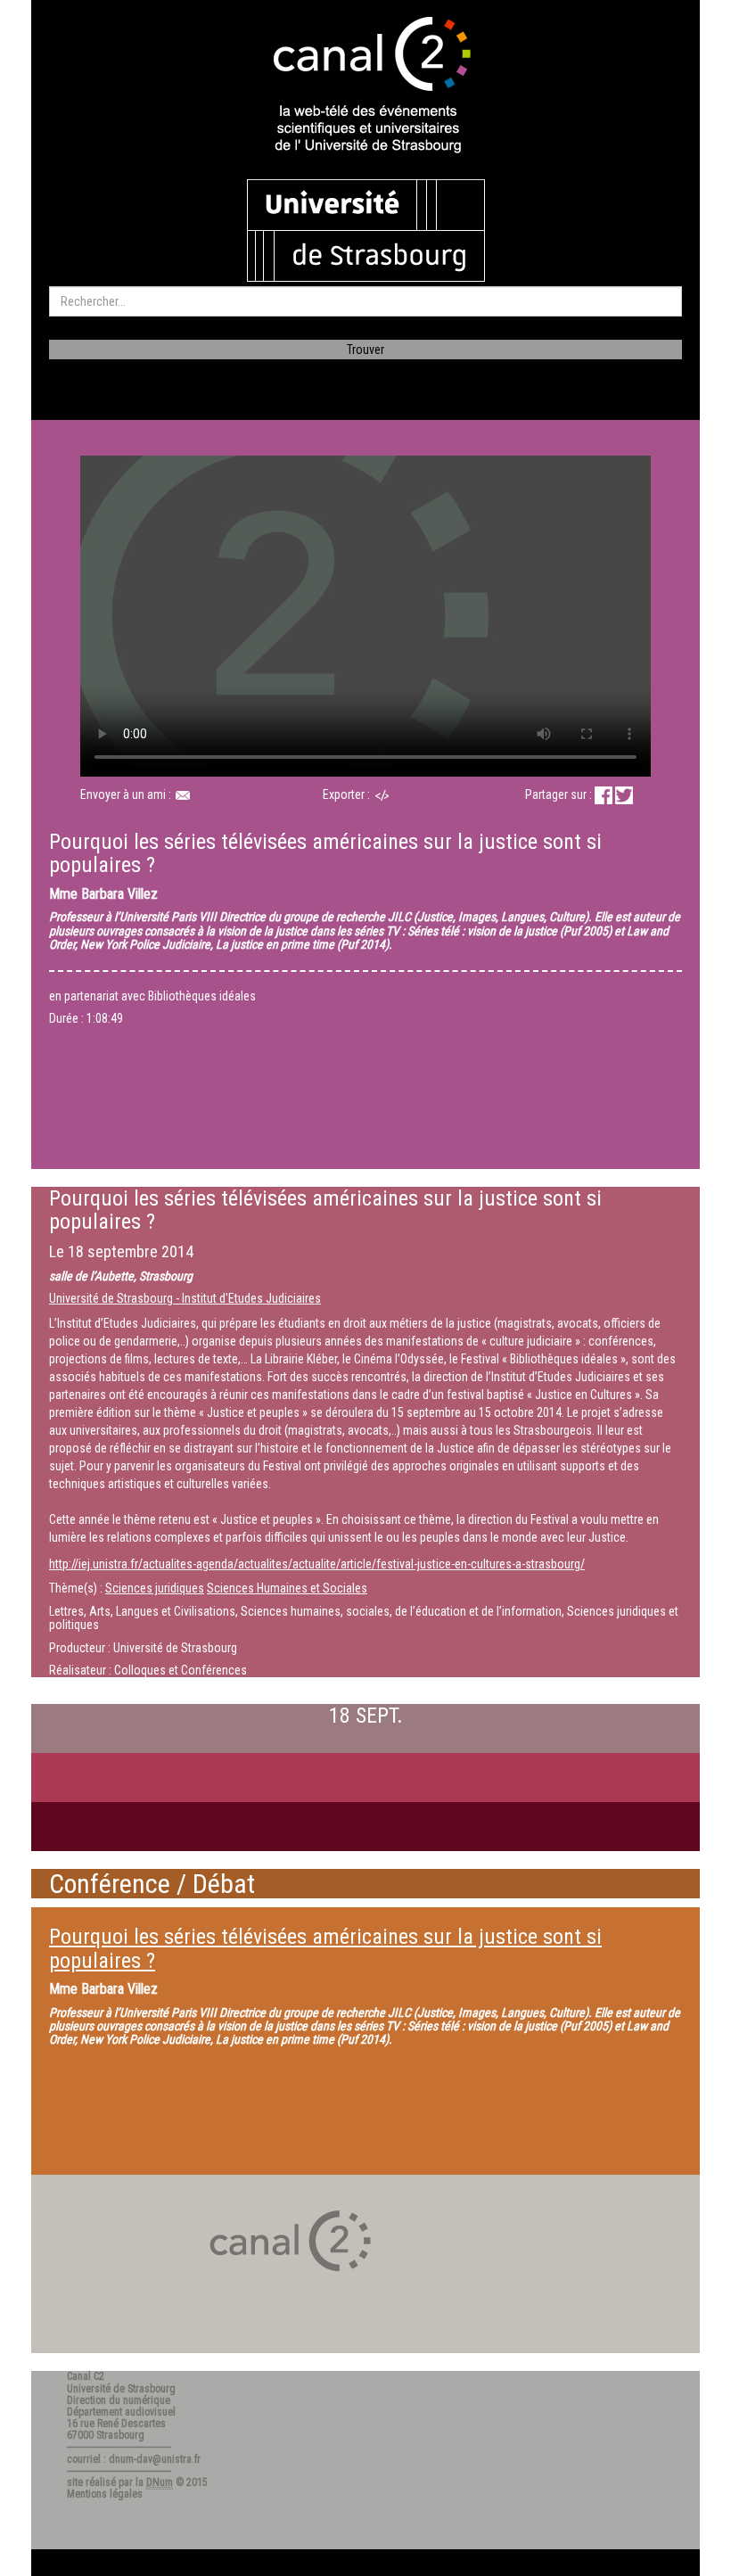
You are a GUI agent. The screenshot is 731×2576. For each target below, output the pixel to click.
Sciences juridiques (155, 1588)
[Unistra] (366, 229)
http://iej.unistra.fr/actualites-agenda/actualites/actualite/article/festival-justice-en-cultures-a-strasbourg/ (317, 1564)
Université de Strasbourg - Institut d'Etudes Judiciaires (185, 1298)
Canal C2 (86, 2376)
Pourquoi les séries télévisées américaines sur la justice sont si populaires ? (325, 1948)
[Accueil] (365, 86)
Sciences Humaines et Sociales (287, 1588)
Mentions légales (105, 2494)
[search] (365, 301)
